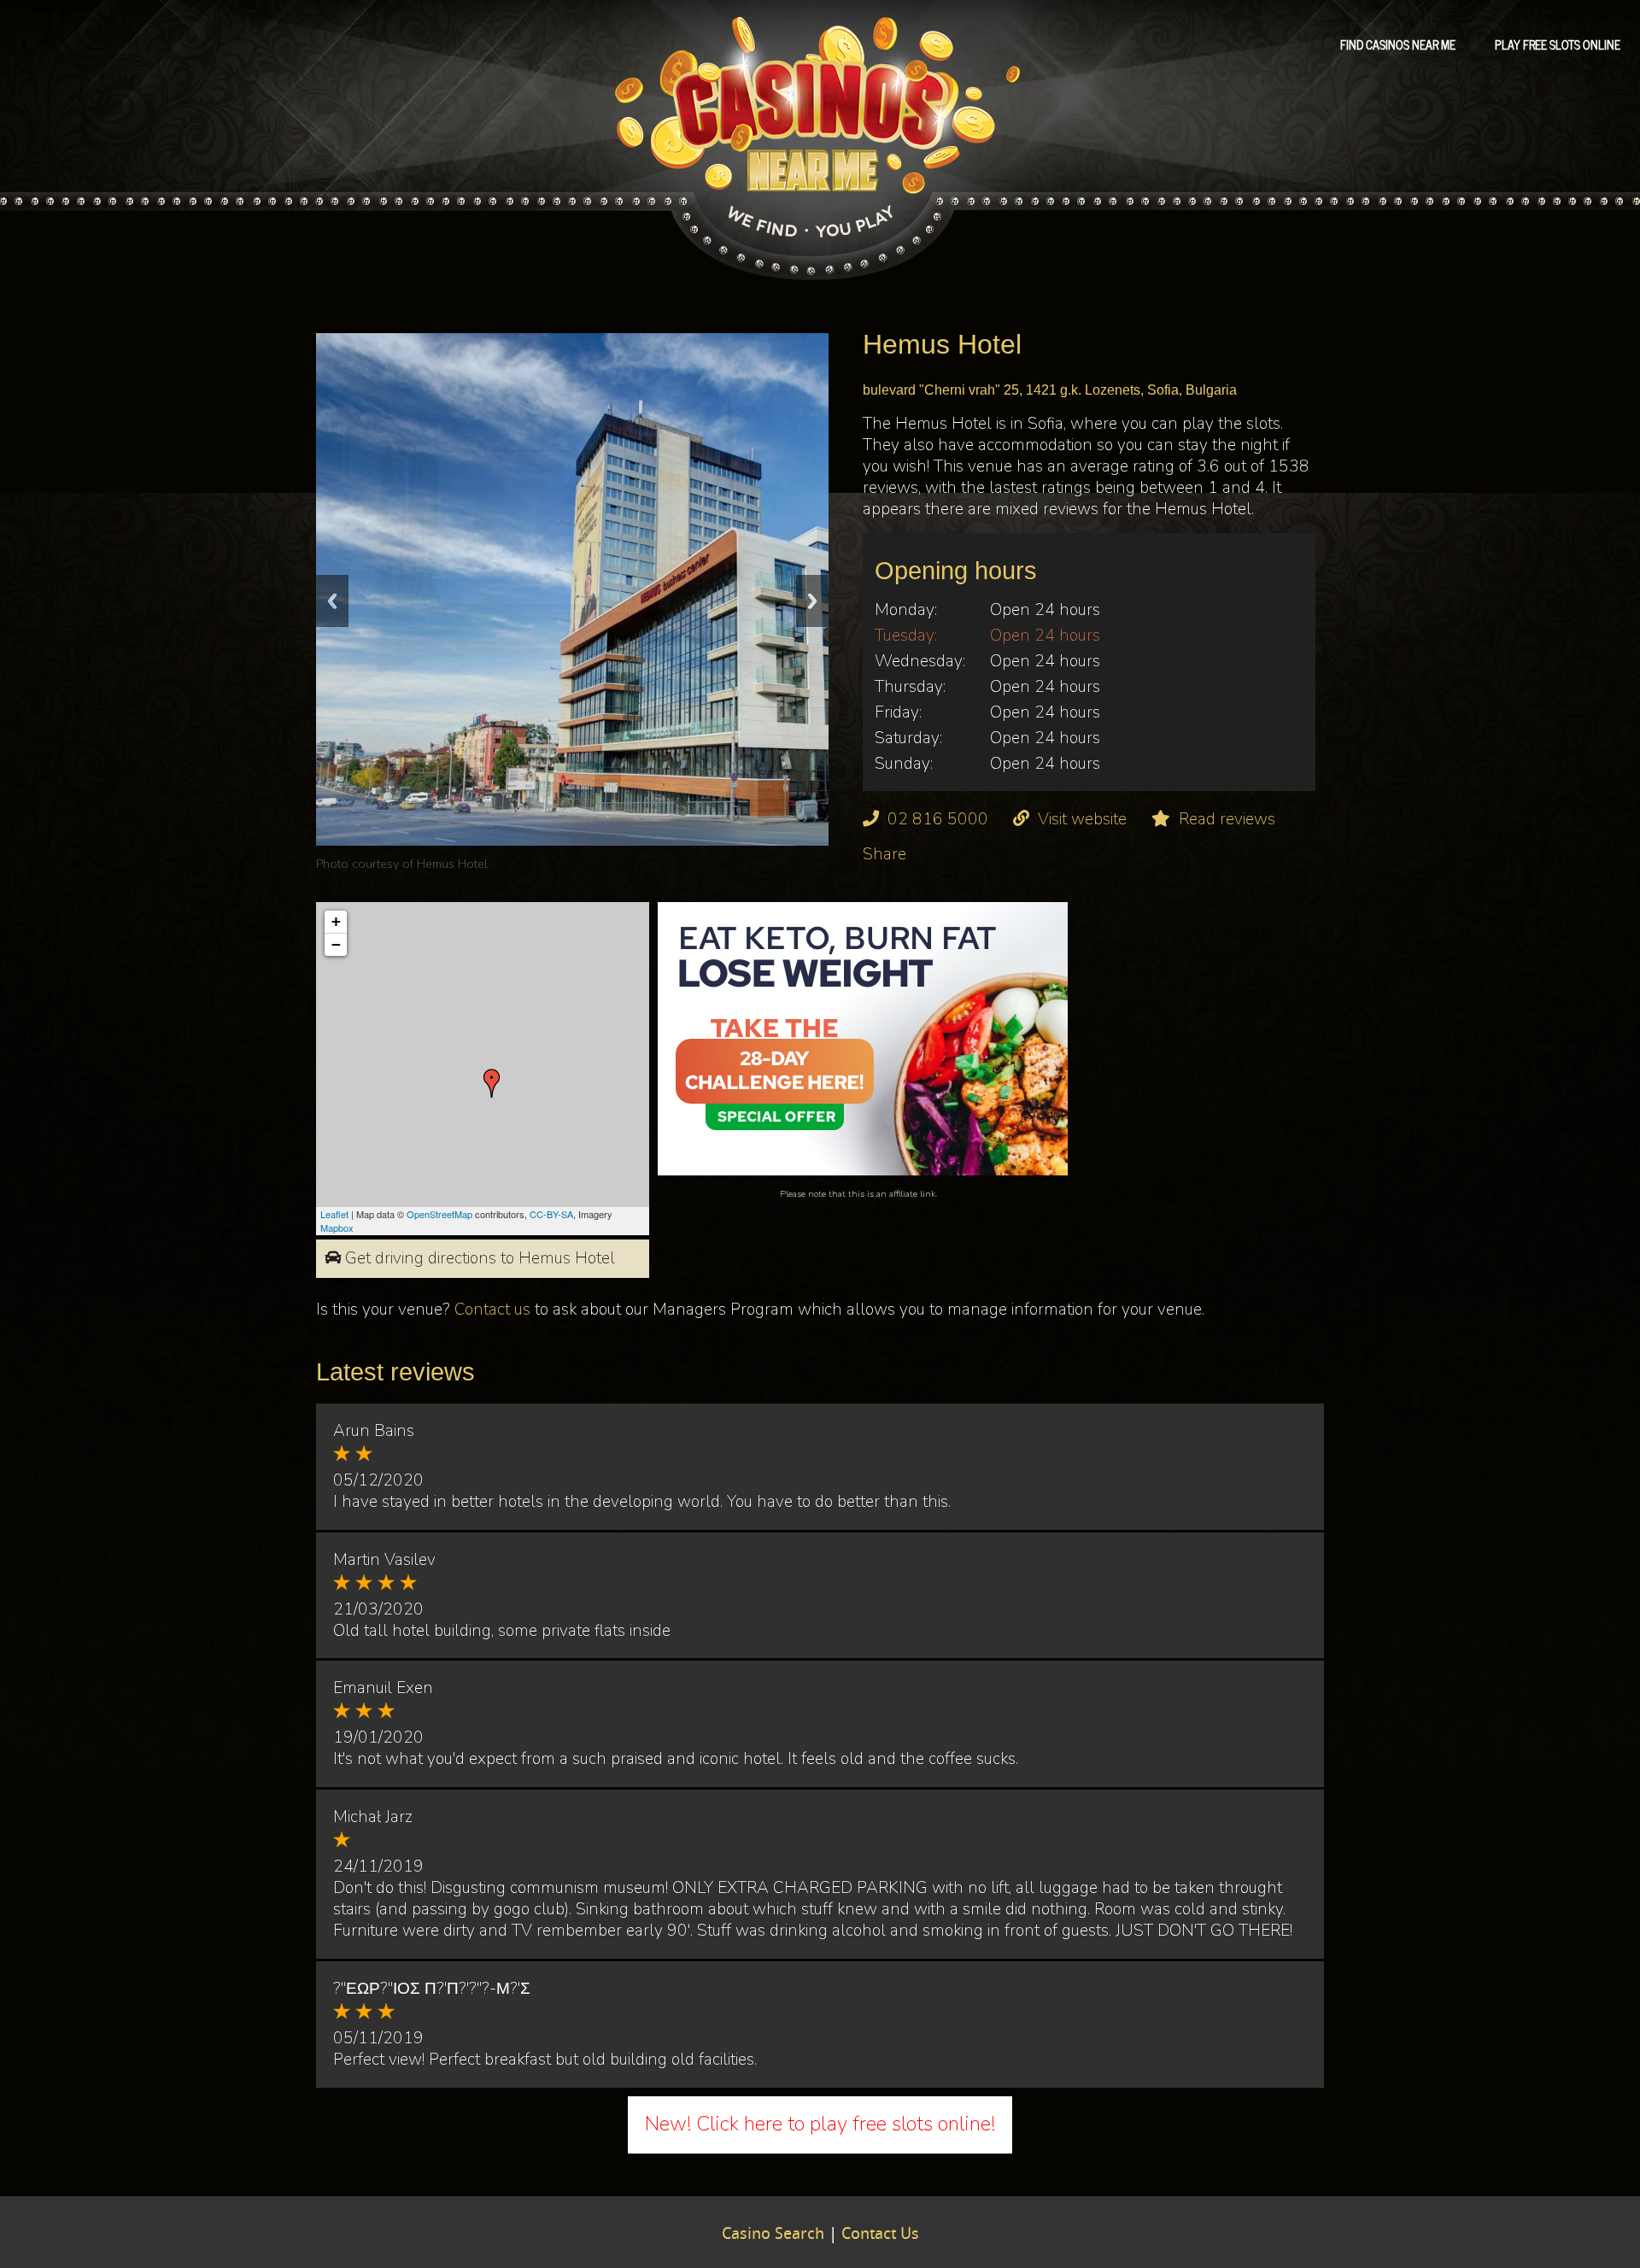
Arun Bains (374, 1431)
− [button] (336, 944)
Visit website (1082, 819)
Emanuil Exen (383, 1688)
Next (812, 601)
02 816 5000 (938, 819)
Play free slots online (1558, 44)
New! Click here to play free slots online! (820, 2124)
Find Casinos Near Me (1398, 44)
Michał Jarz (373, 1817)
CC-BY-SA (551, 1214)
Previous (332, 601)
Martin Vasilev (384, 1560)
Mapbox (337, 1228)
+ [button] (336, 921)
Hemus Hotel (452, 864)
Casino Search (773, 2235)
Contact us (492, 1310)
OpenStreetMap (439, 1214)
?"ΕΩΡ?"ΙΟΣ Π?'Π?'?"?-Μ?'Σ (432, 1989)
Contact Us (880, 2235)
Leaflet (334, 1214)
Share (884, 854)
